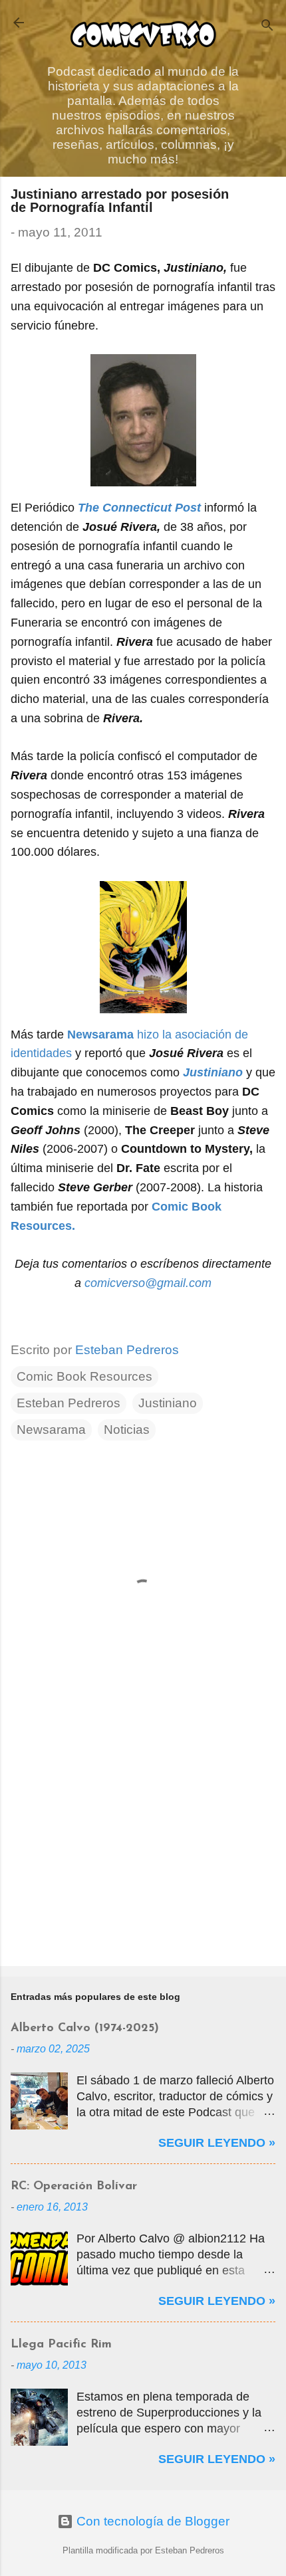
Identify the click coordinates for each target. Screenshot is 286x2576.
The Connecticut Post (139, 508)
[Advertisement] (143, 1852)
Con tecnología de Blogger (151, 2521)
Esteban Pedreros (69, 1403)
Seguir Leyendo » (217, 2143)
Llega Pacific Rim (61, 2345)
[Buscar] (267, 27)
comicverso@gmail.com (148, 1283)
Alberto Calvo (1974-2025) (85, 2029)
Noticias (127, 1430)
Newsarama (51, 1430)
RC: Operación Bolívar (74, 2187)
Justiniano (213, 1072)
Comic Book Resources (84, 1376)
